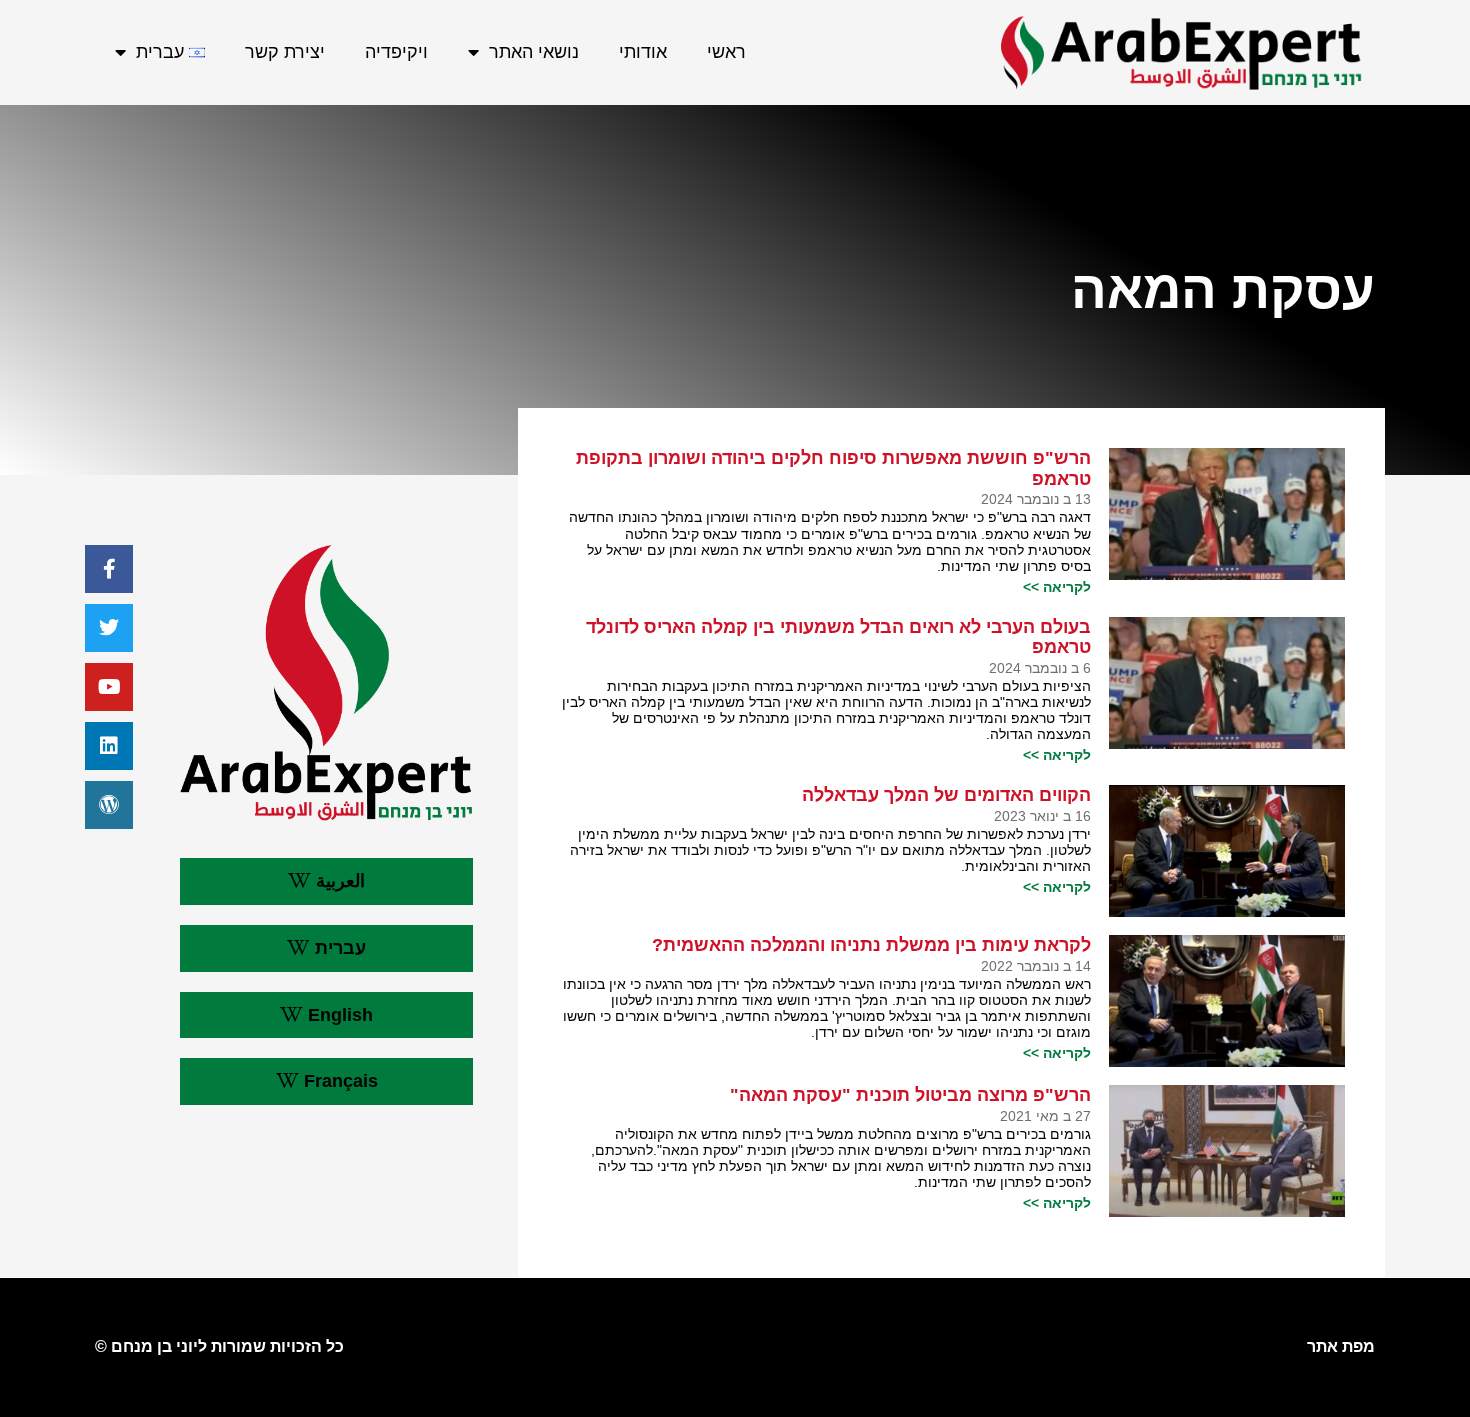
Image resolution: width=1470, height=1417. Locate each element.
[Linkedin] (109, 746)
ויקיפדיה (396, 52)
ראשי (726, 52)
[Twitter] (109, 628)
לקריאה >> (1057, 587)
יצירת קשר (285, 52)
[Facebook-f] (109, 569)
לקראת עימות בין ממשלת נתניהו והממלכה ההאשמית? (871, 945)
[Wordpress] (109, 805)
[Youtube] (109, 687)
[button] (326, 881)
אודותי (643, 52)
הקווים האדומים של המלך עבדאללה (946, 795)
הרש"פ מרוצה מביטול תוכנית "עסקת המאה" (910, 1095)
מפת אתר (1341, 1346)
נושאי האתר (534, 52)
